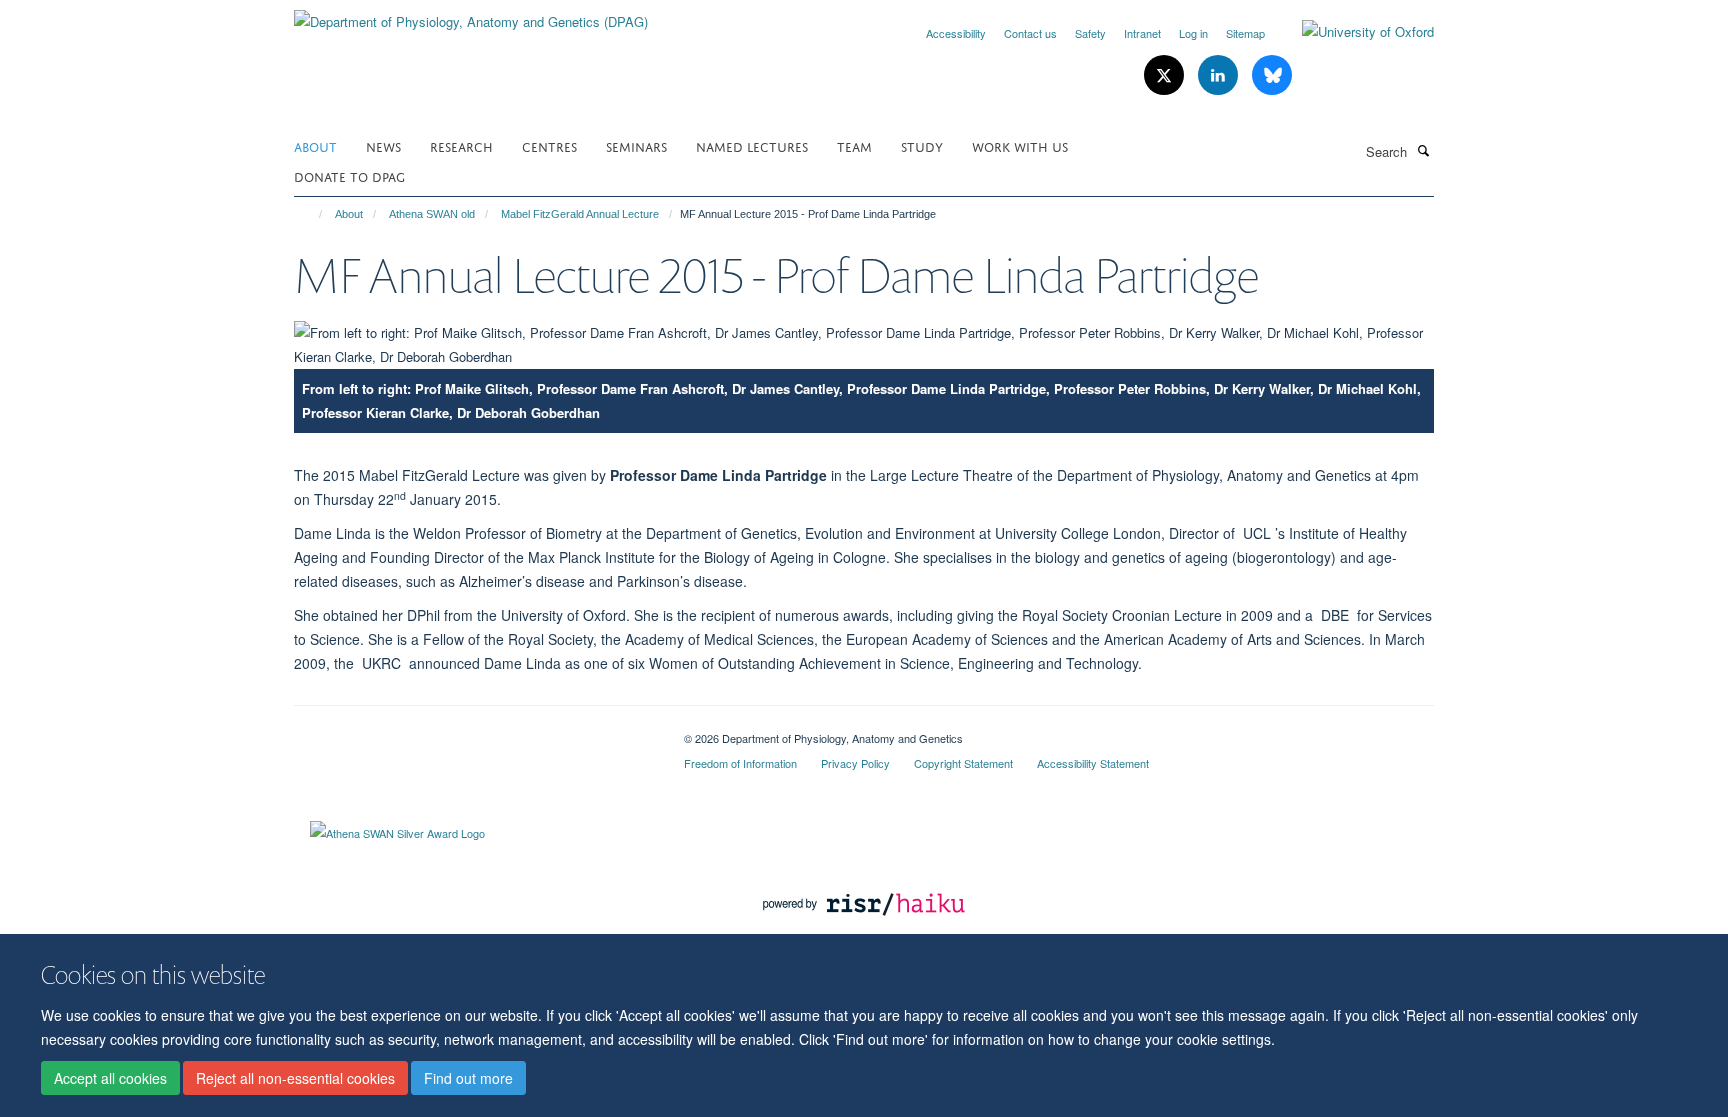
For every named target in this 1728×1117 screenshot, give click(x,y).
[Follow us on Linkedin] (1220, 75)
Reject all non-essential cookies (295, 1078)
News (383, 145)
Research (461, 145)
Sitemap (1245, 33)
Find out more (468, 1078)
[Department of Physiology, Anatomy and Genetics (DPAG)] (471, 14)
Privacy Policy (855, 763)
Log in (1193, 33)
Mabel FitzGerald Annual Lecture (580, 214)
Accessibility (956, 33)
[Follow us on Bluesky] (1272, 75)
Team (854, 145)
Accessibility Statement (1093, 763)
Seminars (636, 145)
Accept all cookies (110, 1078)
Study (922, 145)
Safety (1090, 33)
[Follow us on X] (1166, 75)
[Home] (311, 214)
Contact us (1030, 33)
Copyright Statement (963, 763)
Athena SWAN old (432, 214)
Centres (549, 145)
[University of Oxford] (1353, 32)
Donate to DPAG (349, 175)
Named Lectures (752, 145)
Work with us (1020, 145)
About (315, 145)
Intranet (1142, 33)
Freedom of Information (740, 763)
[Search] (1423, 150)
